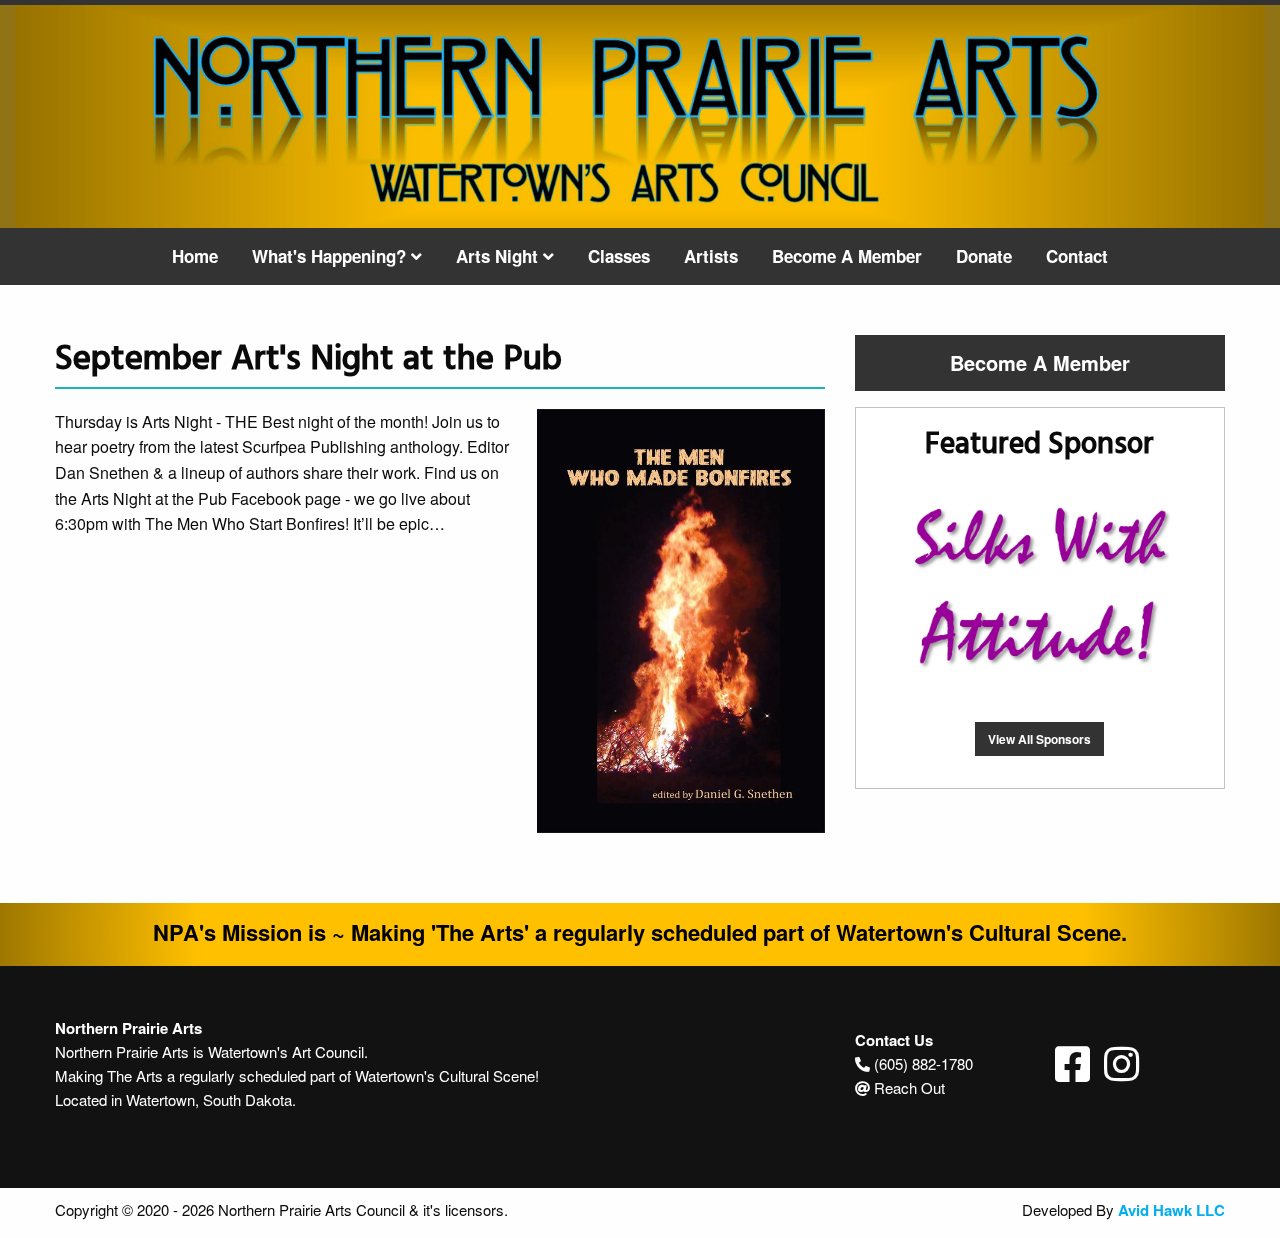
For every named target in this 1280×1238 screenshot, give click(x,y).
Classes (619, 256)
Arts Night (499, 256)
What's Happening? (331, 256)
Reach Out (909, 1087)
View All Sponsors (1039, 739)
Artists (711, 256)
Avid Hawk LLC (1171, 1210)
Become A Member (847, 256)
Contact (1077, 256)
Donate (984, 256)
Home (195, 256)
